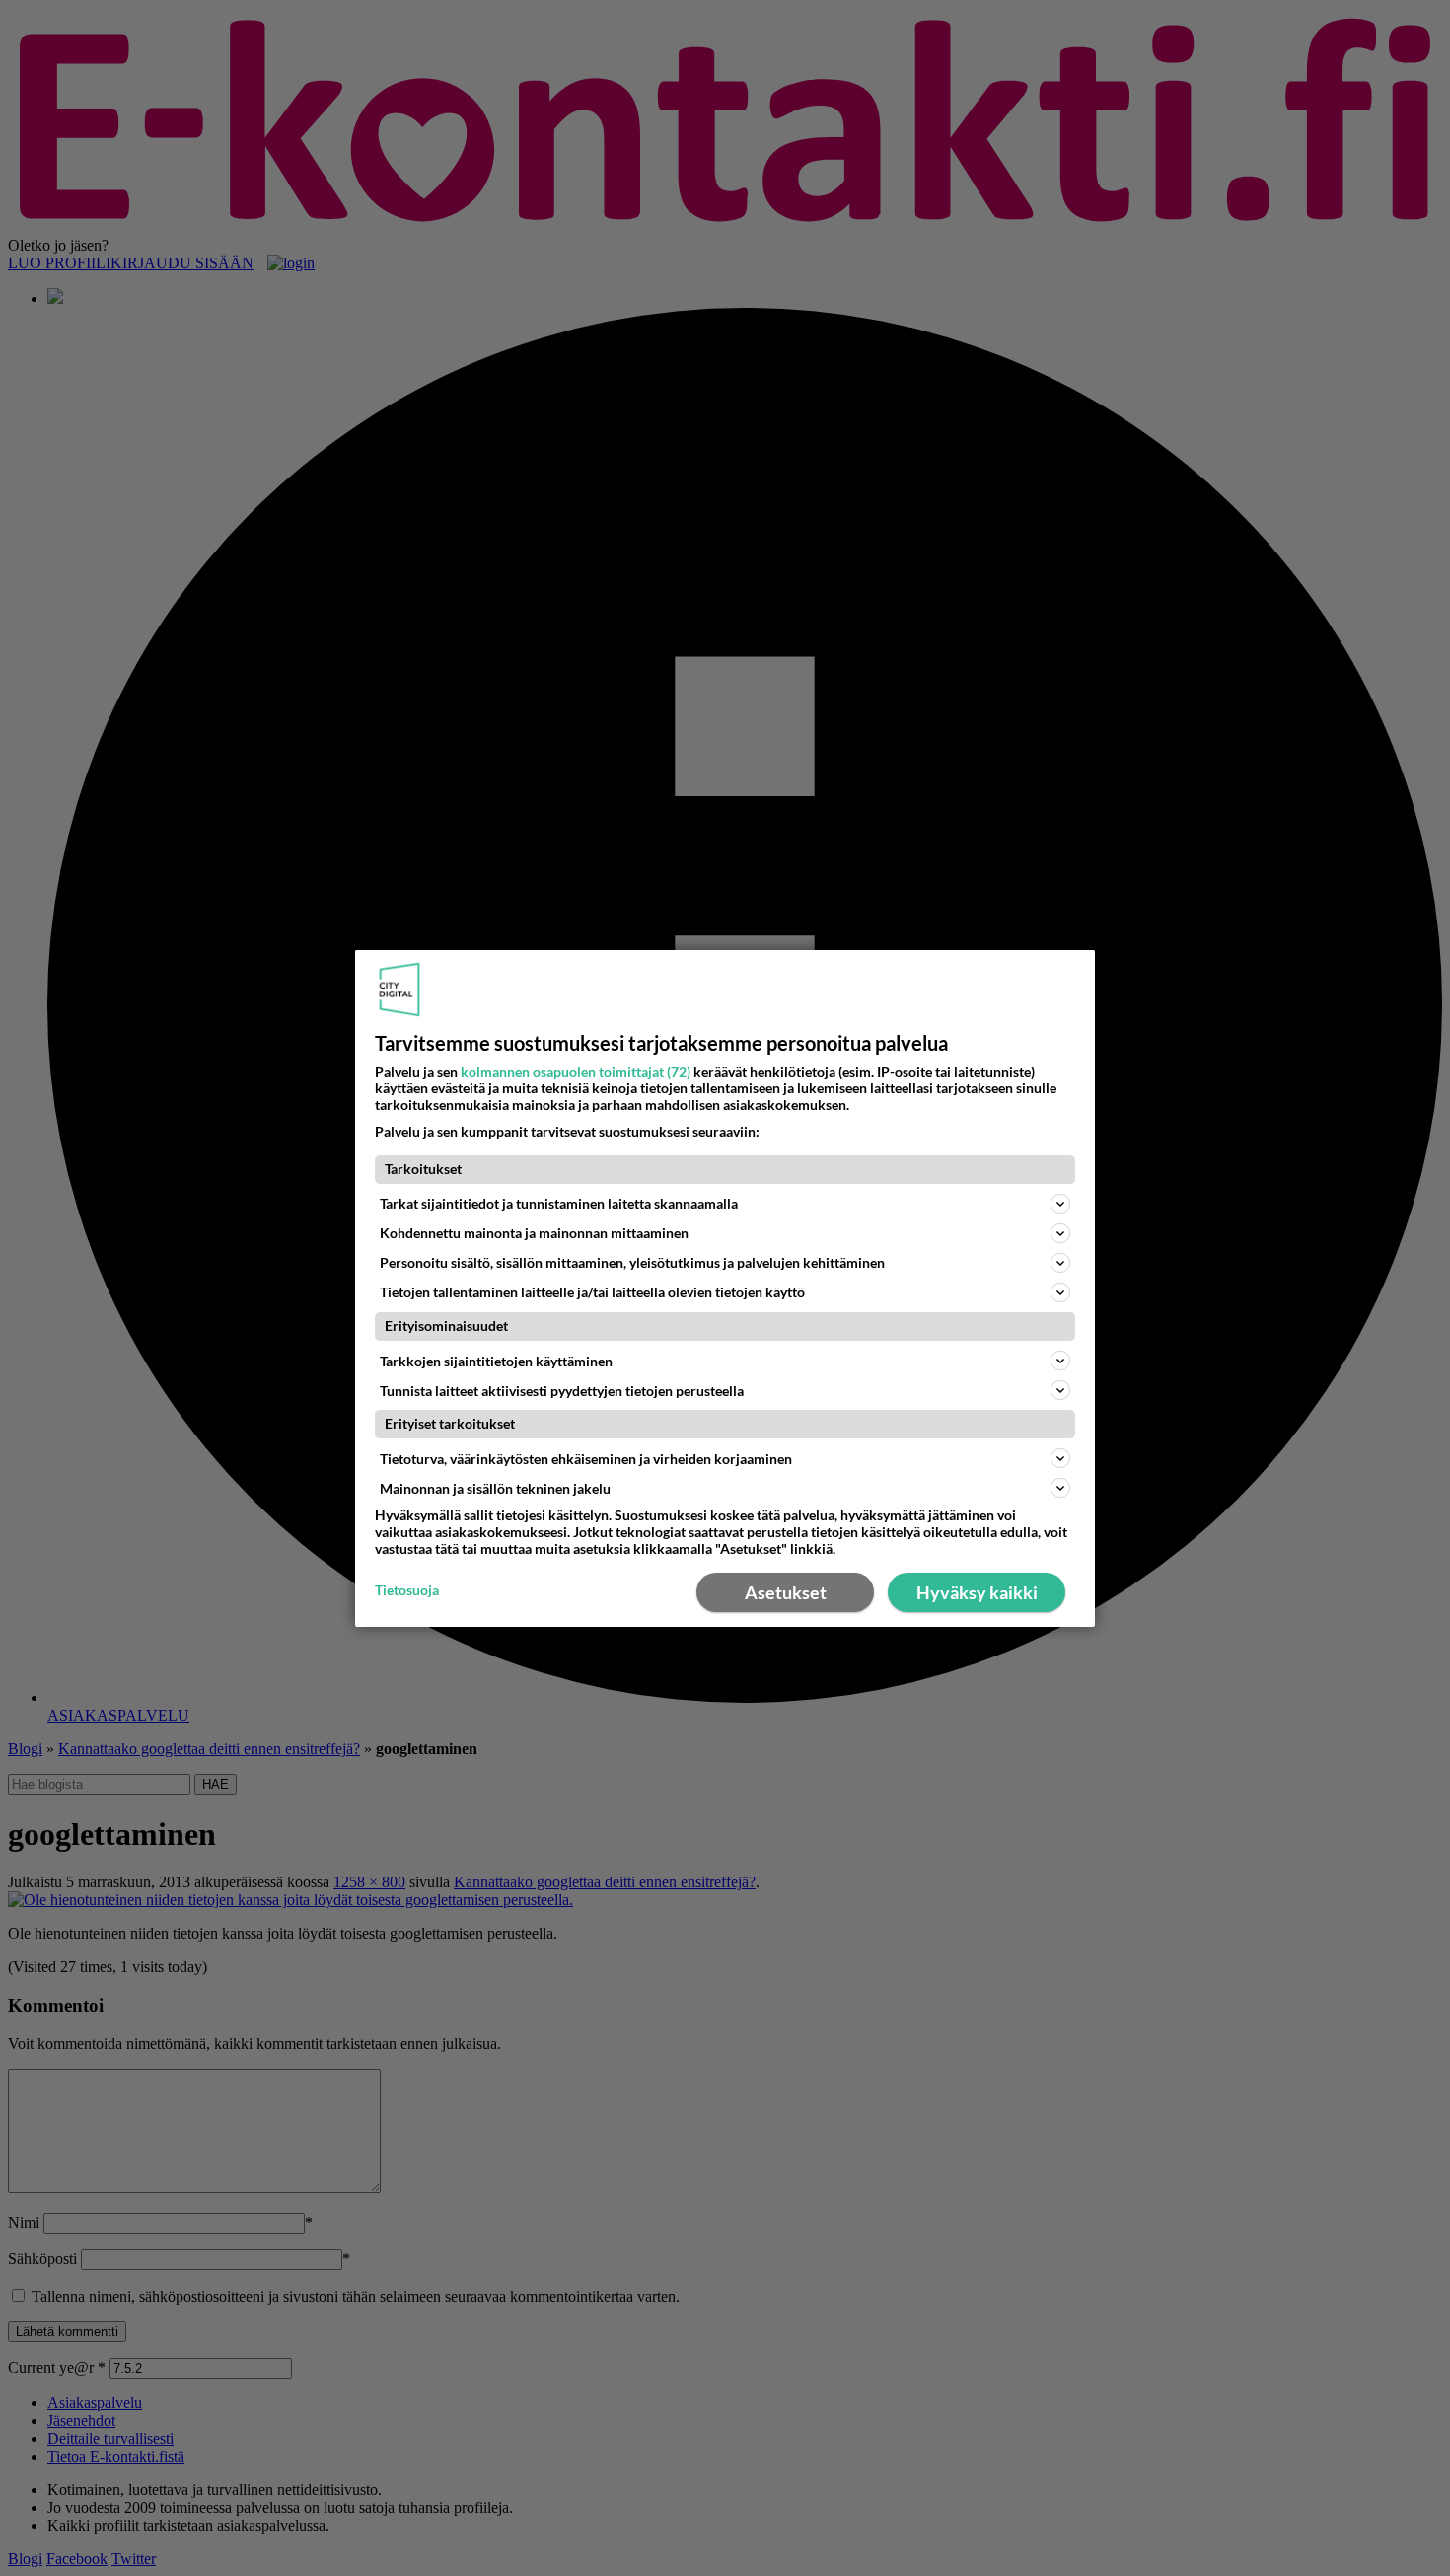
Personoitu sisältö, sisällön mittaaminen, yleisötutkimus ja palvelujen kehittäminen (632, 1262)
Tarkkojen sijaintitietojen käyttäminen (496, 1360)
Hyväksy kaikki (977, 1592)
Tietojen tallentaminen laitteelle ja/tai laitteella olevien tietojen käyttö (592, 1292)
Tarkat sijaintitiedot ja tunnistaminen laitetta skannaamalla (559, 1203)
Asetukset (786, 1592)
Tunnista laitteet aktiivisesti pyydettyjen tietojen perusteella (562, 1390)
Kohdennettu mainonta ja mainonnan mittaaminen (534, 1233)
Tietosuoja (407, 1590)
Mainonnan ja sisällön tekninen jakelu (495, 1488)
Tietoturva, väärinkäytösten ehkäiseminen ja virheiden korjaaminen (586, 1459)
